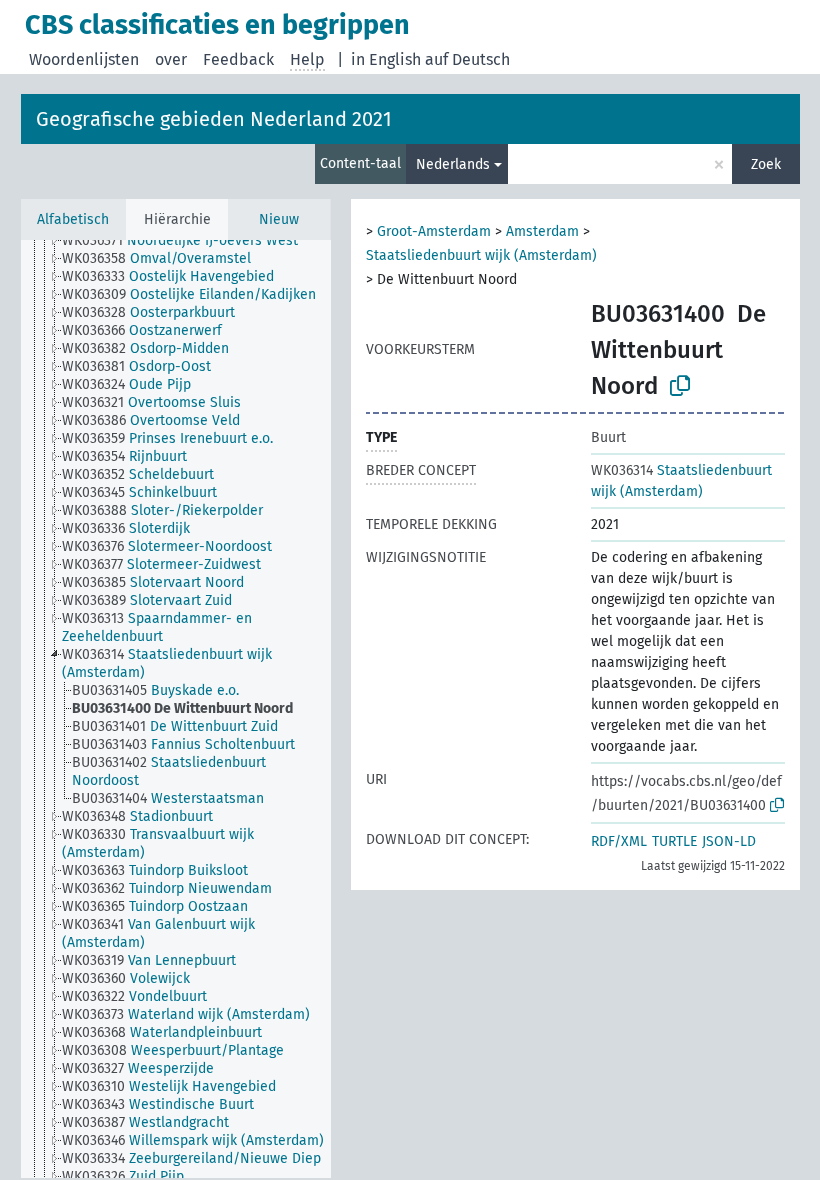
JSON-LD (729, 841)
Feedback (238, 59)
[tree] (176, 709)
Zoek (766, 164)
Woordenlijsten (84, 59)
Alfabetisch (73, 219)
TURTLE (674, 841)
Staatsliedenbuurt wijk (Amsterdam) (481, 255)
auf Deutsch (467, 59)
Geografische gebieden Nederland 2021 (214, 119)
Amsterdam (542, 231)
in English (386, 59)
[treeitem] (188, 241)
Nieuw (279, 219)
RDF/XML (619, 841)
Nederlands (453, 164)
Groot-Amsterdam (434, 231)
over (171, 59)
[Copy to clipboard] (680, 386)
